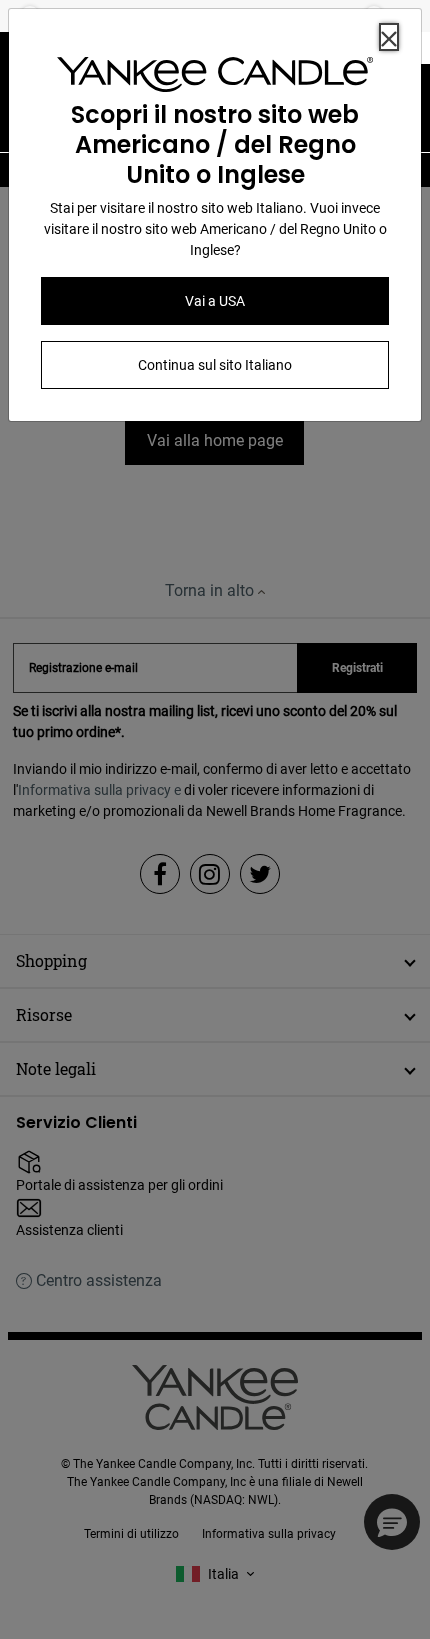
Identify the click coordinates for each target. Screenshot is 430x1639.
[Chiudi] (389, 37)
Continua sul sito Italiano (215, 365)
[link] (215, 78)
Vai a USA (215, 301)
